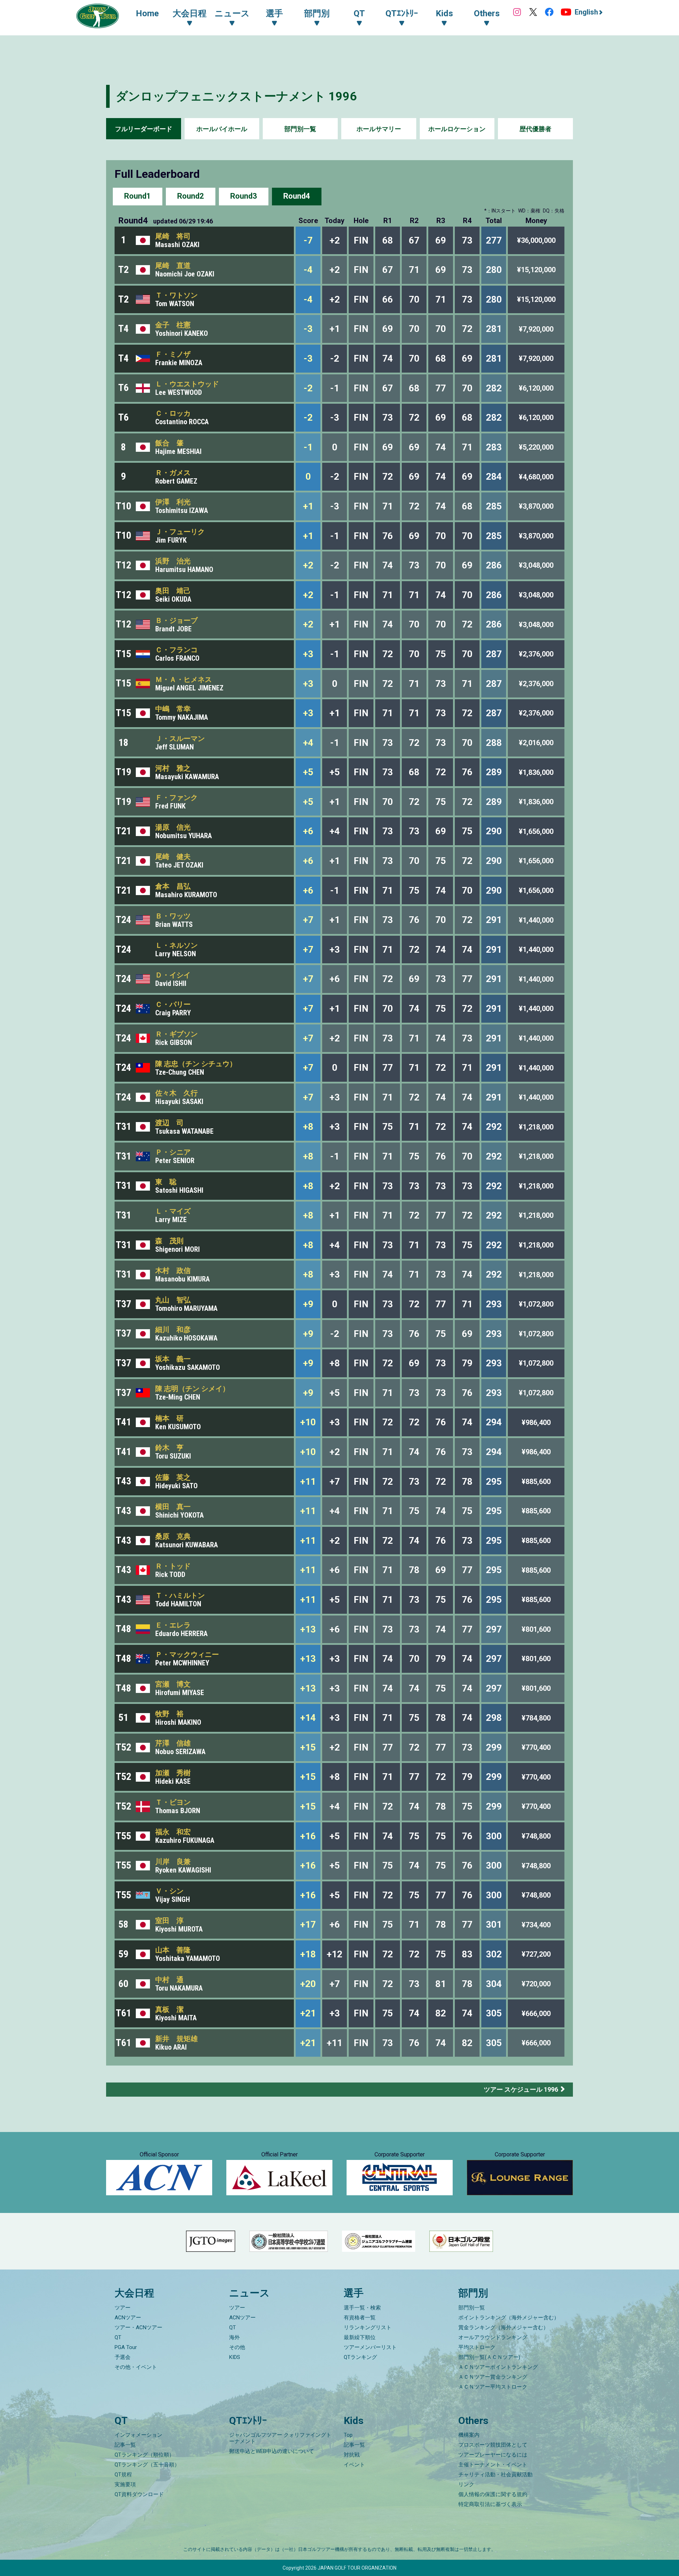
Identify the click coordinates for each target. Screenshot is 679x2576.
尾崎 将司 (173, 236)
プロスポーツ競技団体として (493, 2445)
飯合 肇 (169, 443)
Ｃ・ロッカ (173, 413)
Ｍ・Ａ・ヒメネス (184, 679)
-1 (308, 447)
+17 (308, 1924)
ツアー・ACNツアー (138, 2327)
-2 (308, 388)
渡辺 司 (169, 1123)
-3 (308, 329)
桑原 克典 (173, 1536)
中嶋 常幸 (173, 709)
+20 (308, 1984)
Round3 (244, 196)
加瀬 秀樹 (173, 1773)
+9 (308, 1304)
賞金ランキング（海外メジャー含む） (503, 2327)
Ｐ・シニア (173, 1152)
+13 (308, 1629)
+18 (308, 1954)
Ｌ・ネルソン (176, 945)
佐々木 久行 (176, 1093)
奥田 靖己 (173, 591)
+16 (308, 1836)
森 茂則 (169, 1241)
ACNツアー (128, 2318)
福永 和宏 (173, 1832)
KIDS (235, 2357)
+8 (308, 1127)
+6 (308, 831)
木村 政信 (173, 1271)
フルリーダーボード (144, 129)
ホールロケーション (457, 129)
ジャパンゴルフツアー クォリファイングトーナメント (280, 2438)
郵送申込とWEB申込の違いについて (272, 2451)
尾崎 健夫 (173, 857)
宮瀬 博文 (173, 1684)
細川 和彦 (173, 1330)
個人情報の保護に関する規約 (493, 2494)
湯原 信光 (173, 827)
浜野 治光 (173, 561)
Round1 (138, 196)
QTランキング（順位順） (144, 2455)
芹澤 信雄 (173, 1743)
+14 (308, 1718)
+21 (308, 2013)
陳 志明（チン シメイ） (192, 1389)
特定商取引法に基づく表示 (490, 2504)
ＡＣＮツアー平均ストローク (493, 2387)
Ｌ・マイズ (173, 1211)
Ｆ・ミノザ (173, 354)
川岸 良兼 (173, 1862)
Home (147, 13)
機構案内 (469, 2435)
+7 (308, 920)
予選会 (123, 2357)
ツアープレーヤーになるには (493, 2455)
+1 (308, 506)
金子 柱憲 (173, 325)
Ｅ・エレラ (173, 1625)
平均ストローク (477, 2347)
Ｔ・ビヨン (173, 1802)
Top (348, 2435)
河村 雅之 (173, 768)
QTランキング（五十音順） (147, 2465)
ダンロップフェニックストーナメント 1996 (236, 96)
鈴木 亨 (169, 1448)
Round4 (297, 196)
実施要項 (125, 2484)
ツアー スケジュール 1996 (521, 2089)
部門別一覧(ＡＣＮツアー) (489, 2357)
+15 (308, 1747)
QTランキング (360, 2357)
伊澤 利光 (173, 502)
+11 (308, 1482)
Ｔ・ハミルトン (180, 1595)
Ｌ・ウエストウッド (187, 384)
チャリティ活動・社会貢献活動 (495, 2475)
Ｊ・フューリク (180, 532)
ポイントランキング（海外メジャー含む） (509, 2318)
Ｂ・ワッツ (173, 916)
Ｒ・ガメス (173, 473)
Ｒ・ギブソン (176, 1034)
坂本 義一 (173, 1359)
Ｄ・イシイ (173, 975)
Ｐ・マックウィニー (187, 1654)
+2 (308, 565)
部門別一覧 (300, 129)
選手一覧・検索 (362, 2308)
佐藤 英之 (173, 1477)
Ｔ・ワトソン (176, 295)
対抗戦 (352, 2455)
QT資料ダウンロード (139, 2494)
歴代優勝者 (535, 129)
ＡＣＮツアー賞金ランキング (493, 2377)
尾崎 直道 (173, 265)
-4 (308, 270)
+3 (308, 654)
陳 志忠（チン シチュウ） (196, 1064)
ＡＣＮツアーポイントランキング (498, 2367)
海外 (234, 2337)
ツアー (123, 2308)
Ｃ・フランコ (176, 650)
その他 (237, 2347)
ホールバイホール (222, 129)
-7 (308, 240)
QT (118, 2337)
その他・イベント (136, 2367)
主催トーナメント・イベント (493, 2465)
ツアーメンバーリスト (370, 2347)
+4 (308, 743)
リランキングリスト (368, 2327)
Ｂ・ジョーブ (176, 620)
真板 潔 (169, 2009)
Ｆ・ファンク (176, 798)
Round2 (191, 196)
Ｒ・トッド (173, 1566)
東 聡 (166, 1182)
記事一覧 (125, 2445)
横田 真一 (173, 1507)
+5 (308, 772)
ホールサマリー (379, 129)
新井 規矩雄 (176, 2039)
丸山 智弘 (173, 1300)
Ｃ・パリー (173, 1004)
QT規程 (123, 2475)
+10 (308, 1422)
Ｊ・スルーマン (180, 738)
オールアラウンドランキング (493, 2337)
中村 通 (169, 1980)
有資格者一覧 (360, 2318)
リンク (466, 2484)
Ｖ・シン (169, 1891)
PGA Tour (126, 2347)
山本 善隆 (173, 1950)
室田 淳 (169, 1921)
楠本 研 (169, 1418)
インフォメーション (138, 2435)
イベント (354, 2465)
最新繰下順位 (360, 2337)
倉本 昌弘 (173, 886)
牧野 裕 (169, 1714)
